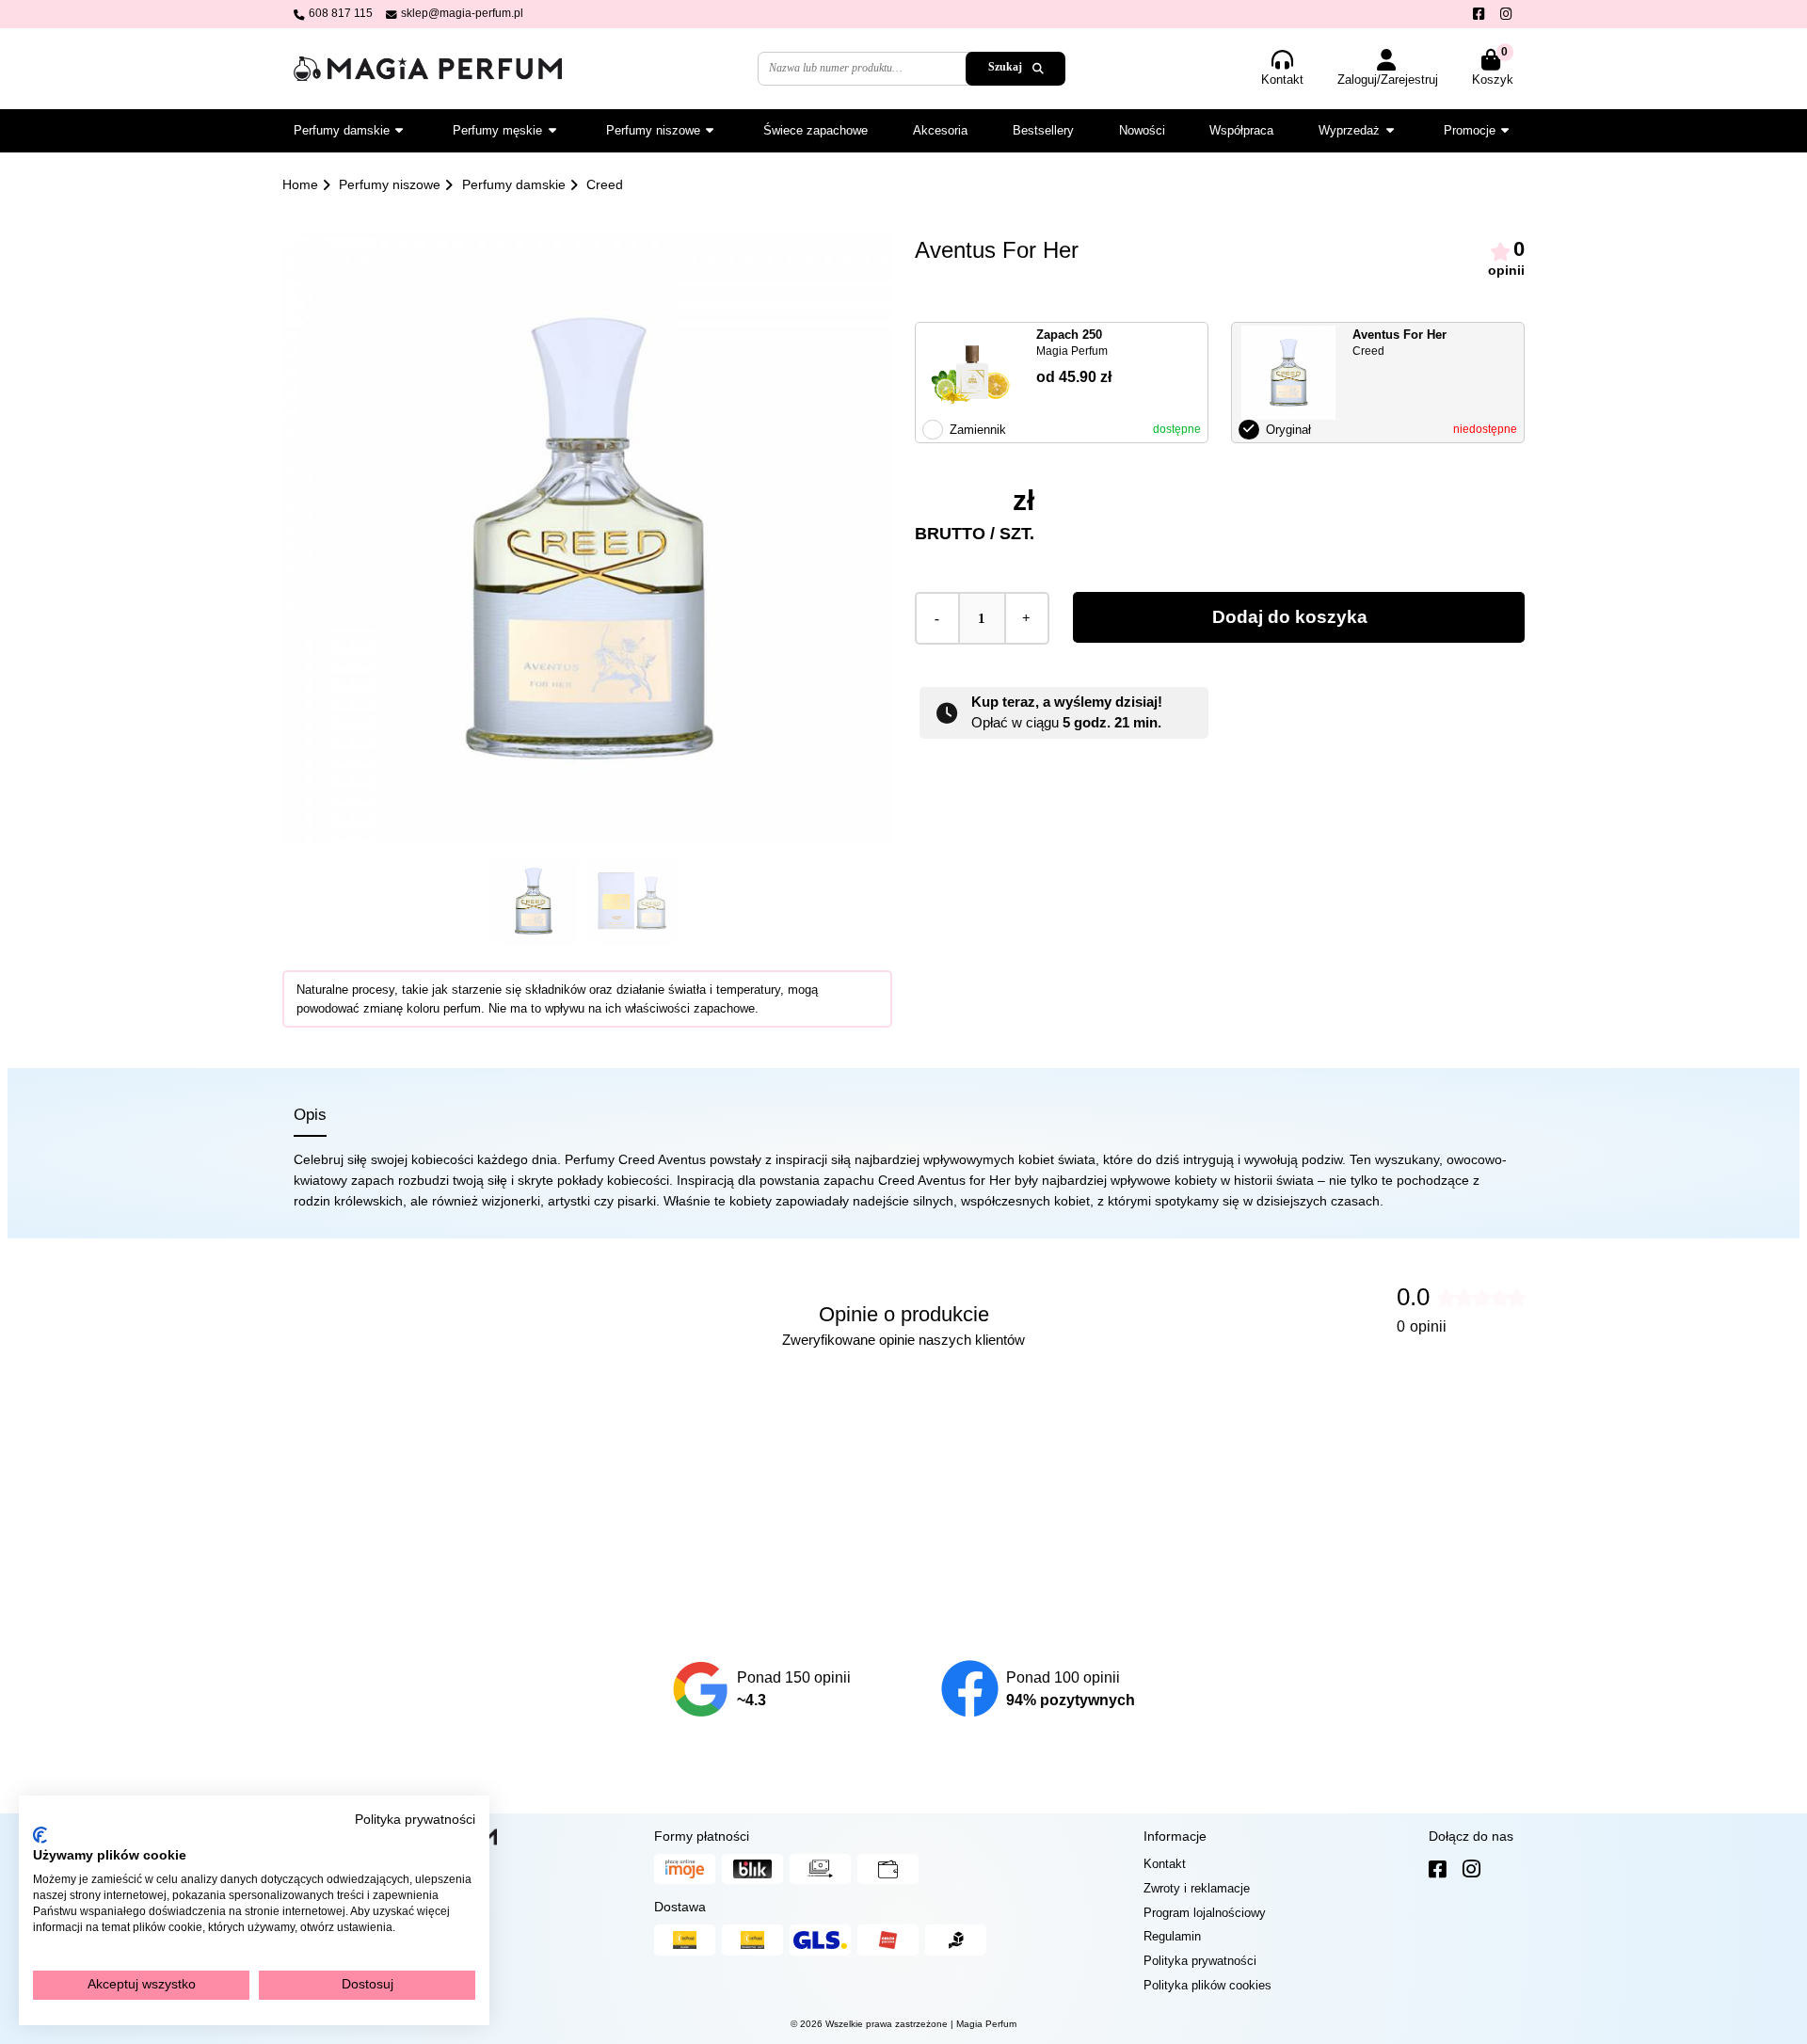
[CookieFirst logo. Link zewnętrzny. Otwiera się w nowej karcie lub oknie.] (40, 1835)
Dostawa (680, 1907)
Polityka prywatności (415, 1820)
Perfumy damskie (514, 184)
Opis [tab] (310, 1114)
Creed (605, 184)
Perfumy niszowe (390, 184)
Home (300, 184)
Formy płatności (702, 1836)
